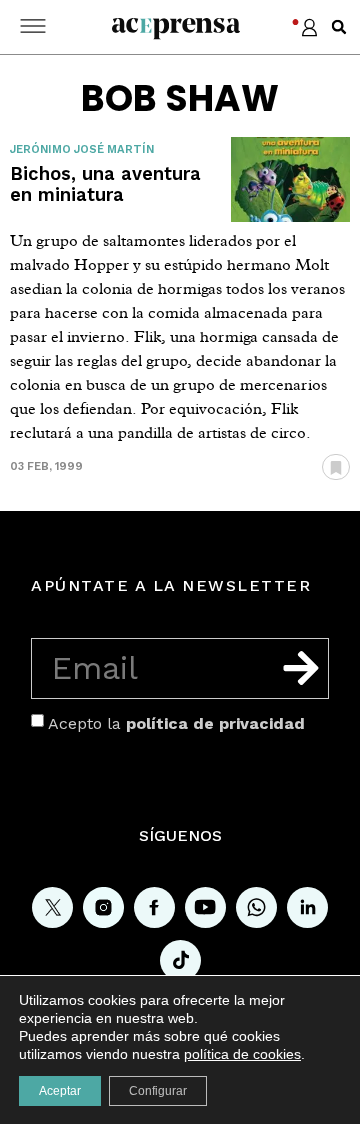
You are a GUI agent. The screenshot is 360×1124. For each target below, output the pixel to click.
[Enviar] (301, 668)
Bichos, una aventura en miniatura (105, 184)
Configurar (158, 1091)
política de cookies (242, 1054)
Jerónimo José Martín (82, 149)
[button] (339, 27)
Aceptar (60, 1091)
